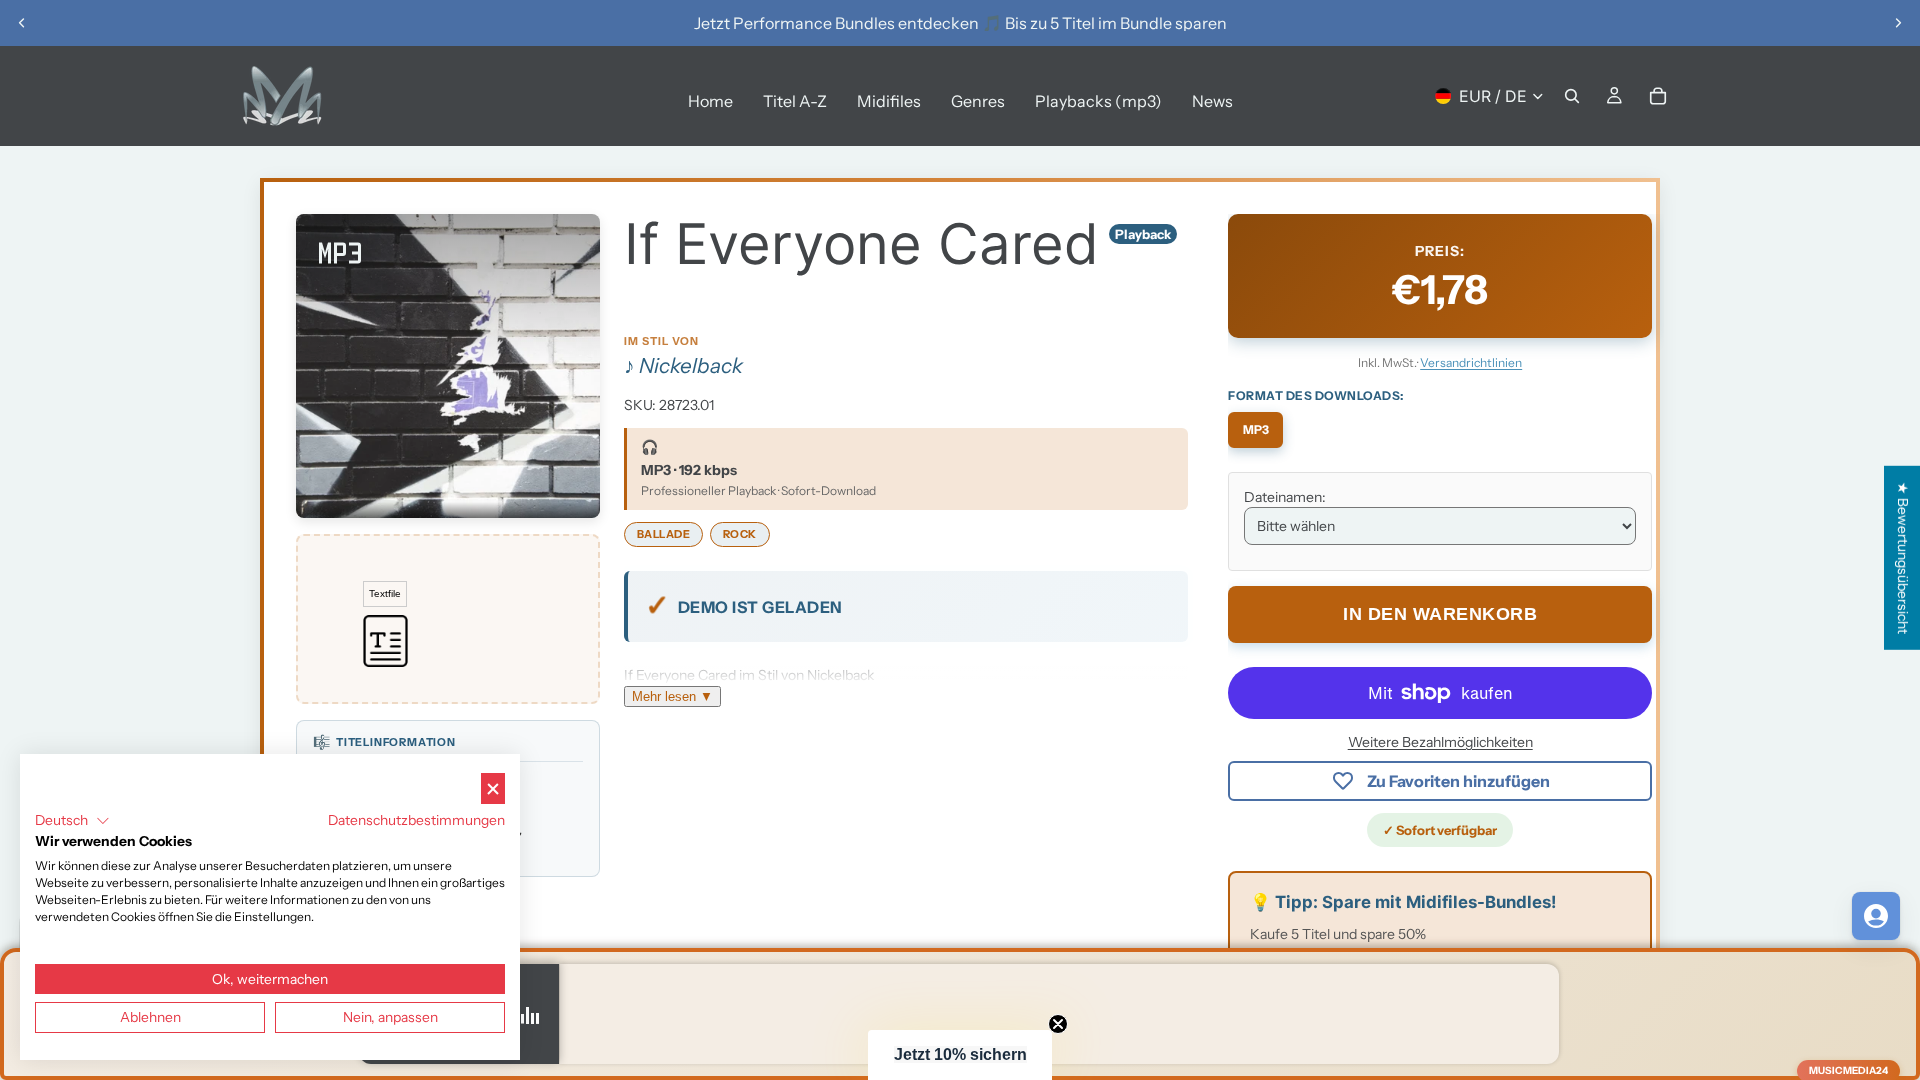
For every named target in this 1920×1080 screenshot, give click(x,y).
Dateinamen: (1285, 497)
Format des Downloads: (1316, 395)
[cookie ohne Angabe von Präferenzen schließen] (493, 788)
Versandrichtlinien (1471, 362)
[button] (960, 1055)
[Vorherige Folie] (22, 23)
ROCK (740, 534)
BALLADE (664, 534)
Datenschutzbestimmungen (416, 820)
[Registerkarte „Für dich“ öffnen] (1876, 916)
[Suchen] (1572, 96)
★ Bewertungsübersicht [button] (1903, 558)
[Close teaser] (1058, 1024)
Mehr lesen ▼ (672, 696)
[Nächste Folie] (1898, 23)
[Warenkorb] (1658, 96)
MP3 (1256, 429)
